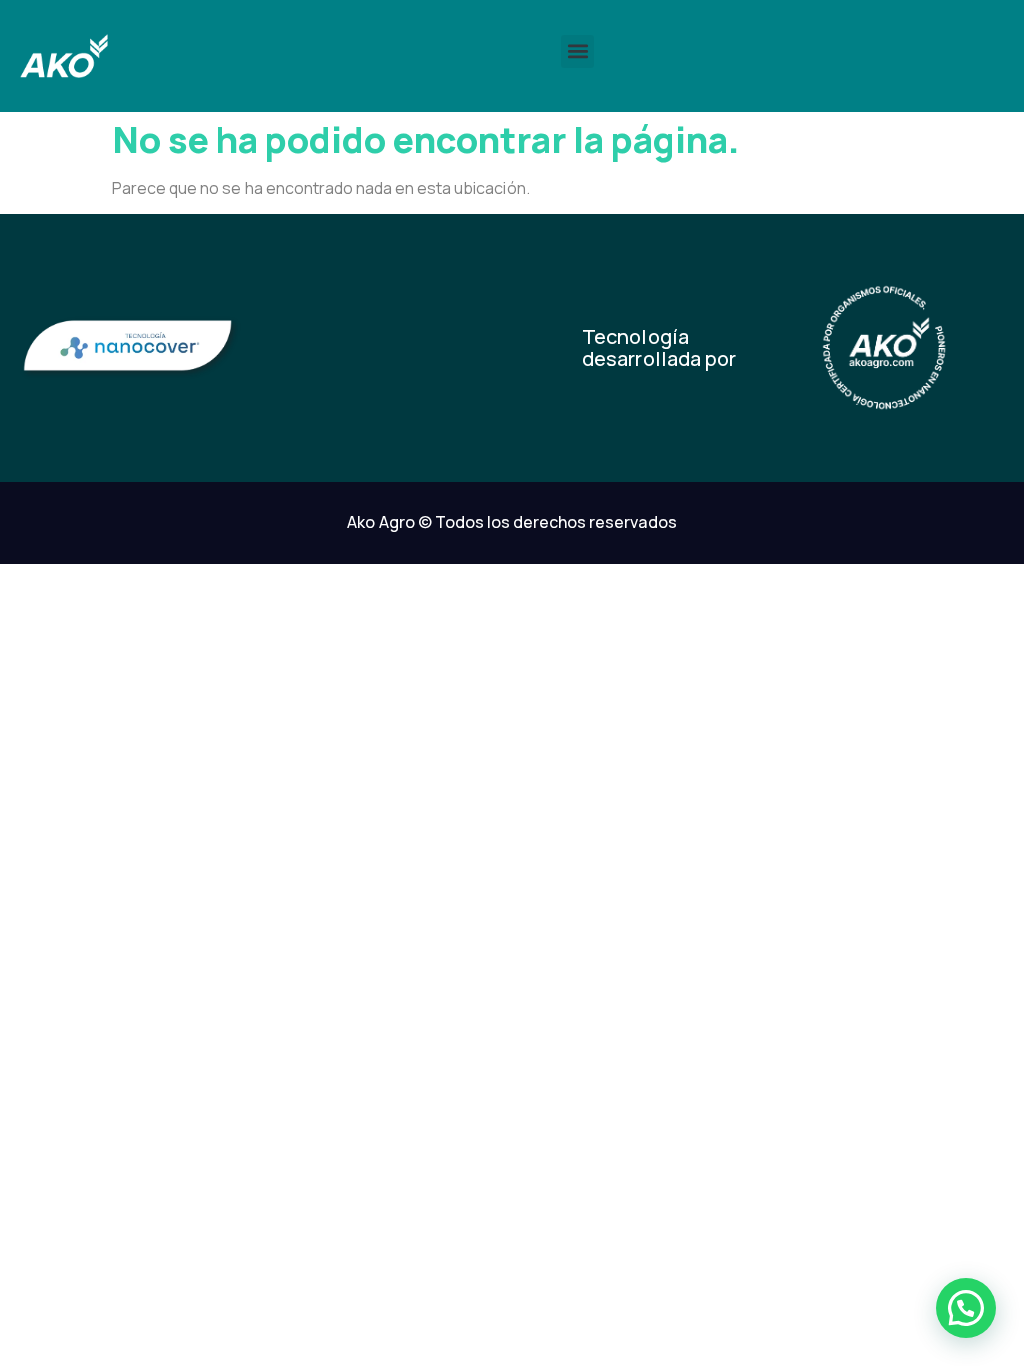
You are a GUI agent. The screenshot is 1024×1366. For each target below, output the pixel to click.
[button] (577, 51)
